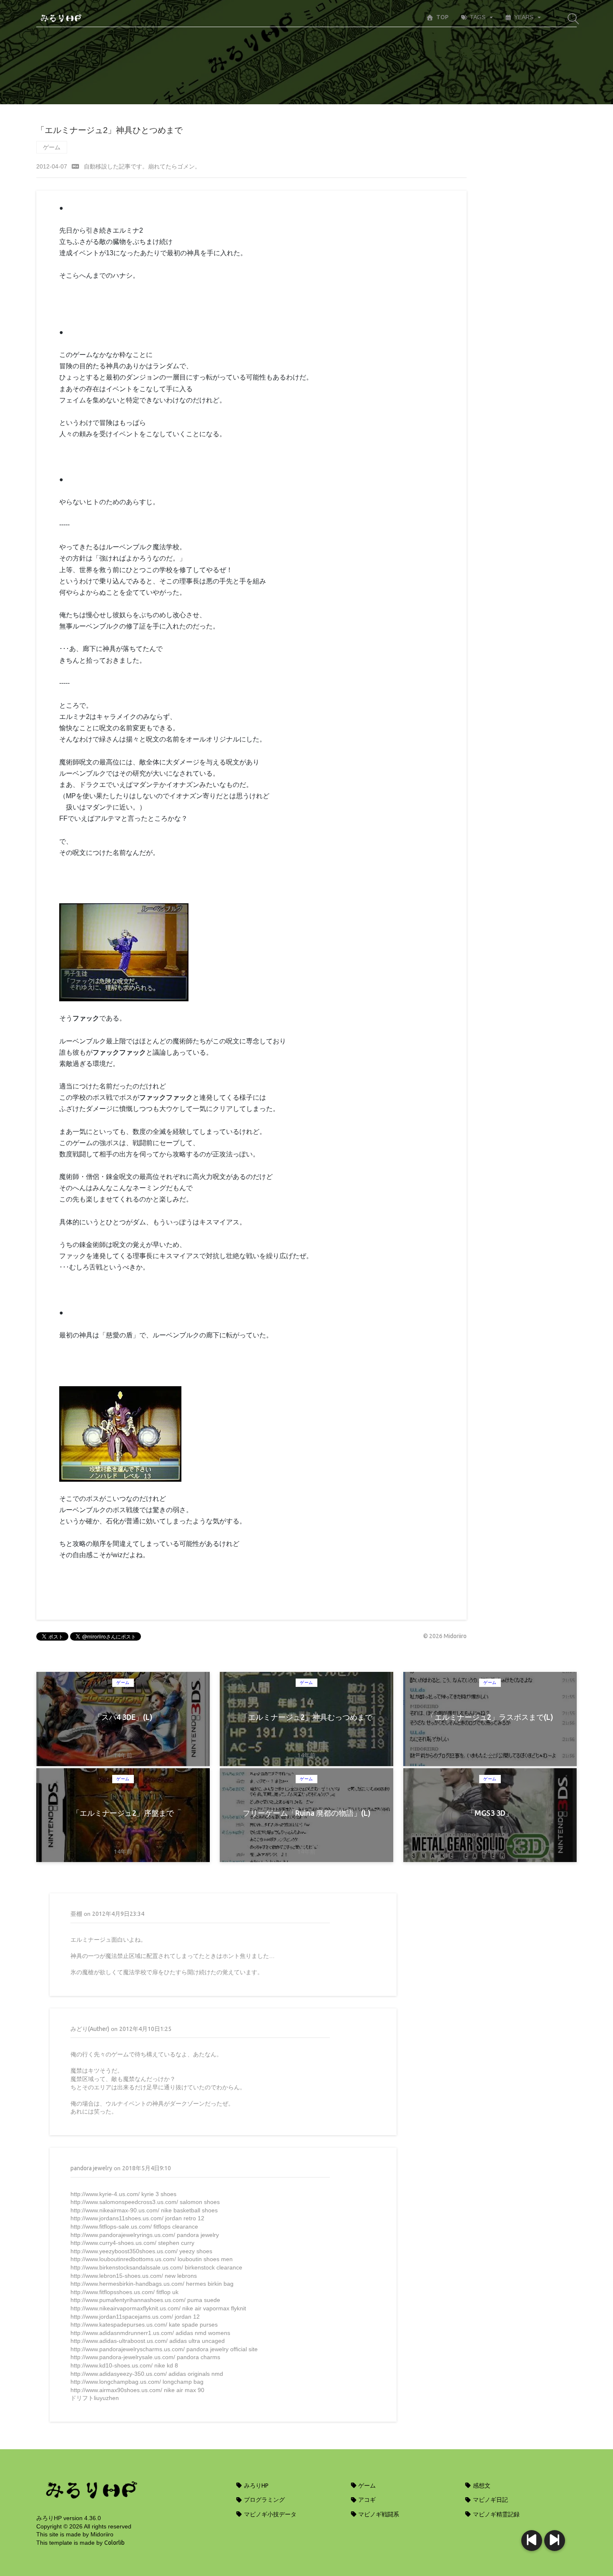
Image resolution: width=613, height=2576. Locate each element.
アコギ (366, 2500)
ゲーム (52, 147)
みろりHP (256, 2486)
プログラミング (264, 2500)
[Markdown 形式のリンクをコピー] (75, 166)
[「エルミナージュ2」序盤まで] (532, 2541)
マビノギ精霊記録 (496, 2514)
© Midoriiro (445, 1636)
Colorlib (114, 2543)
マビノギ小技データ (270, 2514)
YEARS (524, 17)
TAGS (478, 17)
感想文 (481, 2486)
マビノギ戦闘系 (378, 2514)
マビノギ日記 (490, 2500)
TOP (442, 17)
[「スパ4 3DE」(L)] (555, 2541)
